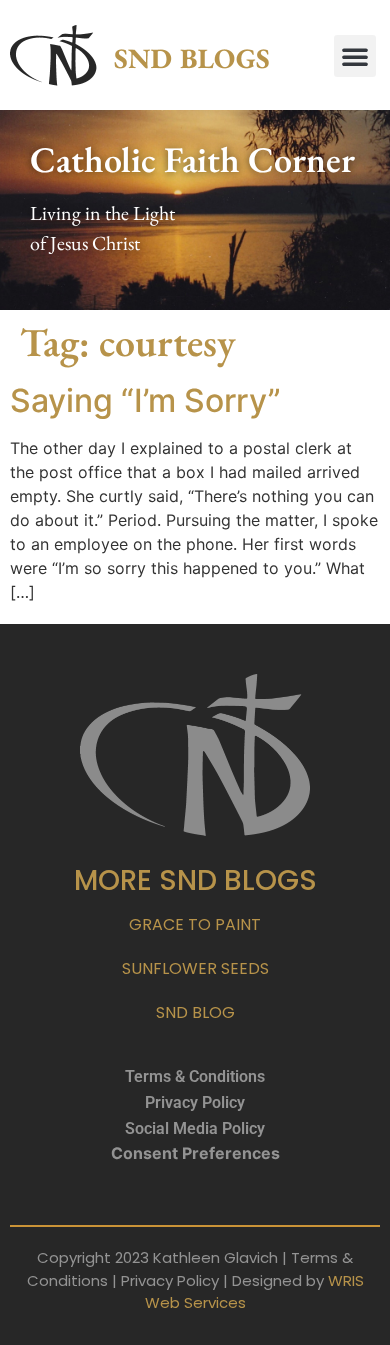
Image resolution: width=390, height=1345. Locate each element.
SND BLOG (195, 1012)
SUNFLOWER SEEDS (195, 968)
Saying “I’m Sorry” (145, 400)
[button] (355, 56)
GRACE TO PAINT (195, 924)
